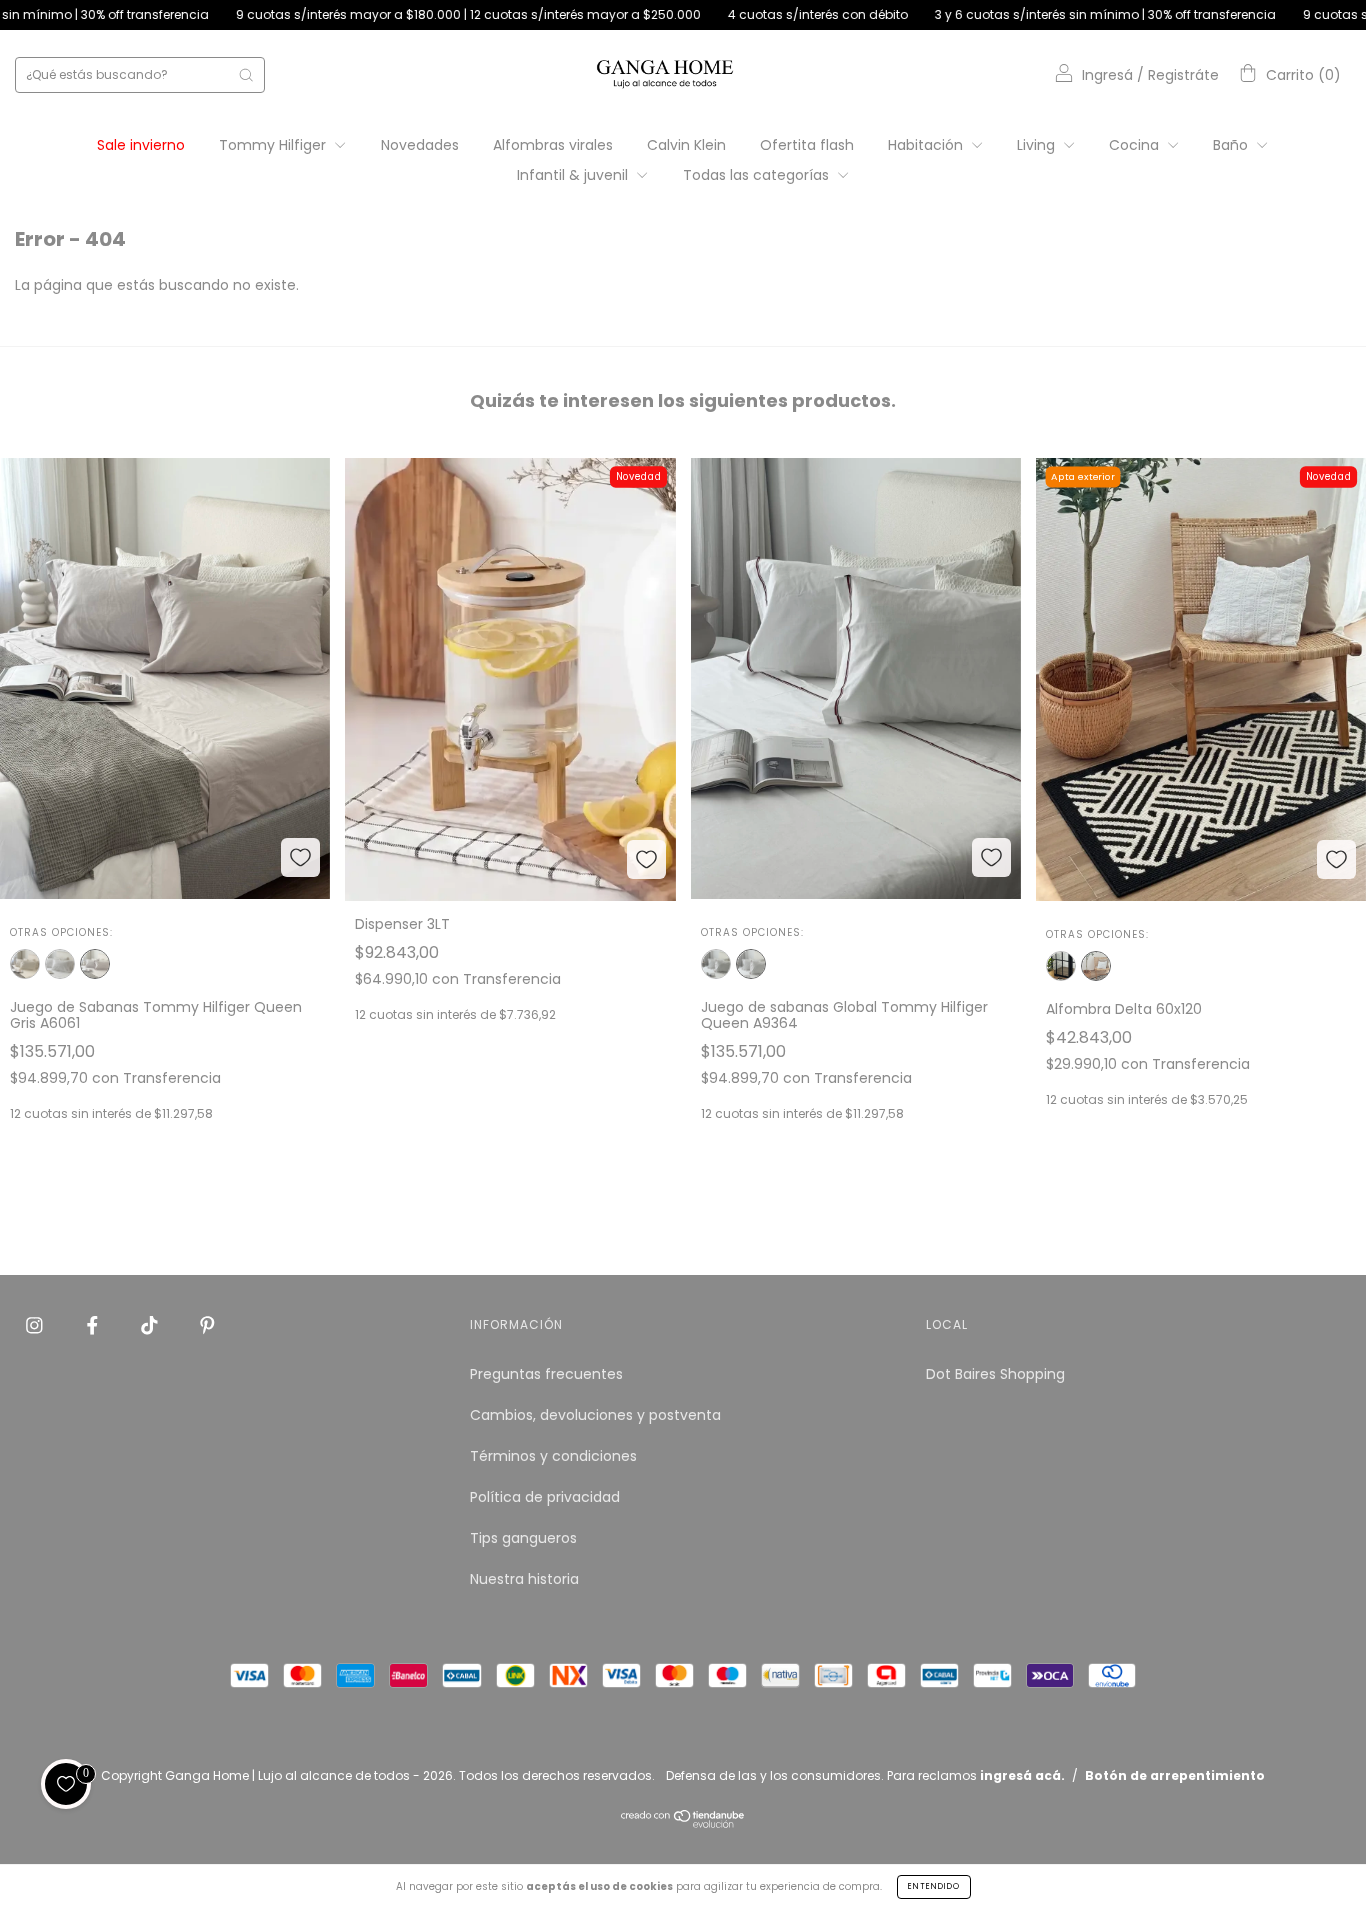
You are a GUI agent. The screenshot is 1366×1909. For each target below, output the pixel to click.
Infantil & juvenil (574, 175)
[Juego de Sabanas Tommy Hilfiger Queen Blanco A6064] (60, 964)
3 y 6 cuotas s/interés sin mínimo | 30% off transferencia (1013, 14)
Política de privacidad (545, 1497)
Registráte (1183, 75)
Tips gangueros (523, 1538)
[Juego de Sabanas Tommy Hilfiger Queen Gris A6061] (95, 964)
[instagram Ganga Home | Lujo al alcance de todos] (36, 1326)
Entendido (934, 1886)
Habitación (927, 145)
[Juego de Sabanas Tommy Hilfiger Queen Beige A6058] (25, 964)
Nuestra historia (524, 1579)
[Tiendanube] (683, 1823)
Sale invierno (141, 145)
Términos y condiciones (553, 1456)
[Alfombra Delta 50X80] (1061, 966)
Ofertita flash (807, 145)
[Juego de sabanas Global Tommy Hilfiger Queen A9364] (751, 964)
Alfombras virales (553, 145)
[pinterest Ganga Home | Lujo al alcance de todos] (207, 1326)
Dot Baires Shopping (995, 1374)
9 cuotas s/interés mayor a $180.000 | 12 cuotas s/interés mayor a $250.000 (376, 14)
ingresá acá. (1022, 1775)
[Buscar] (246, 75)
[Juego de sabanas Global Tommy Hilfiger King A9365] (716, 964)
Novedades (420, 145)
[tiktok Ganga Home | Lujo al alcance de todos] (151, 1326)
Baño (1232, 145)
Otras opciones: (61, 932)
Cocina (1136, 145)
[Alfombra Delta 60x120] (1096, 966)
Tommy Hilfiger (274, 145)
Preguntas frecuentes (546, 1374)
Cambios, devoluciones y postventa (595, 1415)
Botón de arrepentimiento (1175, 1775)
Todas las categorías (758, 175)
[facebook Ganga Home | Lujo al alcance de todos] (94, 1326)
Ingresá (1107, 75)
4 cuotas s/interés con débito (725, 14)
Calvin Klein (686, 145)
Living (1038, 145)
